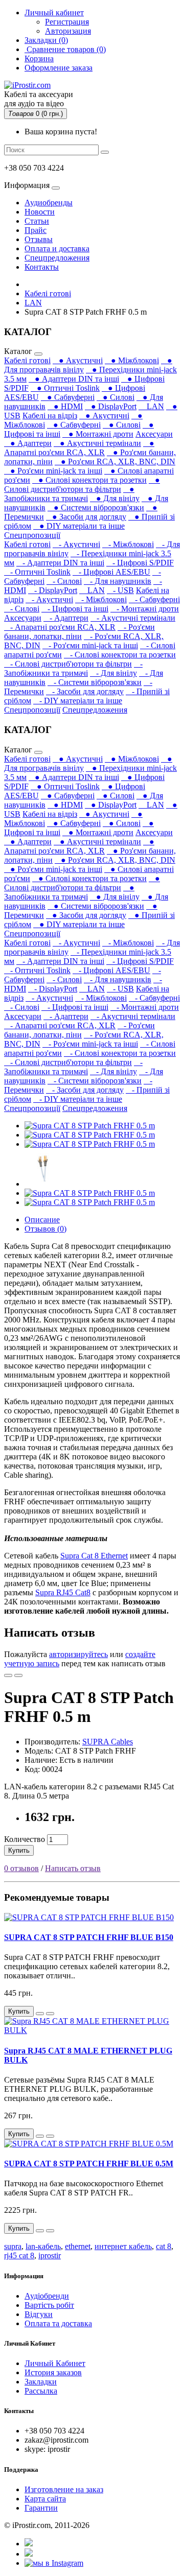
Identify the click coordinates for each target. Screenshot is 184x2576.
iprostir (50, 2255)
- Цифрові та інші (75, 609)
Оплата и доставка (57, 249)
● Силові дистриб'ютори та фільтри (82, 485)
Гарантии (41, 2508)
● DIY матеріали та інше (79, 526)
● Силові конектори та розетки (89, 480)
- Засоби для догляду (85, 691)
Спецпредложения (57, 258)
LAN (33, 303)
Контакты (42, 267)
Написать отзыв (73, 1868)
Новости (40, 212)
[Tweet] (29, 2554)
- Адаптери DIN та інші (60, 563)
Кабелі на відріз (50, 416)
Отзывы (39, 239)
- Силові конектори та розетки (120, 655)
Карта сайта (45, 2499)
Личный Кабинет (55, 2363)
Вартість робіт (49, 2305)
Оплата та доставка (58, 2323)
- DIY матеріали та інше (78, 701)
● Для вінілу (115, 498)
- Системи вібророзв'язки (95, 682)
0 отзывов (21, 1868)
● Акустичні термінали (97, 443)
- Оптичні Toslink (37, 572)
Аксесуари (154, 434)
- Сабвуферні (154, 599)
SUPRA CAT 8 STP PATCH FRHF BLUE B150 (89, 1937)
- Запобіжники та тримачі (73, 668)
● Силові (116, 397)
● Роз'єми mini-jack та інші (53, 471)
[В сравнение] (18, 1675)
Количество (25, 1839)
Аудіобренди (47, 2296)
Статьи (37, 221)
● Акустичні (78, 360)
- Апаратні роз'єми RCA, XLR (60, 627)
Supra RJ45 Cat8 (63, 1592)
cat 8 (164, 2246)
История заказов (53, 2372)
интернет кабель (123, 2246)
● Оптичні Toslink (65, 388)
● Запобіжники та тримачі (69, 494)
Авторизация (68, 31)
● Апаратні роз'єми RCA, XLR (79, 448)
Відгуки (39, 2314)
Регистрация (67, 22)
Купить (19, 1850)
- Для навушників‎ (118, 581)
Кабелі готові (48, 293)
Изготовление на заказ (64, 2489)
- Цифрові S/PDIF (140, 563)
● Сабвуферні (68, 397)
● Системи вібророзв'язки (96, 507)
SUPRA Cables (108, 1742)
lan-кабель (43, 2246)
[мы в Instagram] (54, 2563)
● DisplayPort (111, 406)
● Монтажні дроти (98, 434)
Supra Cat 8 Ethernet (94, 1556)
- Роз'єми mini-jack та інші (90, 645)
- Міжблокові (128, 544)
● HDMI (65, 406)
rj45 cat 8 (19, 2255)
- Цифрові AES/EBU (111, 572)
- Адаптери (66, 618)
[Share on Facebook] (29, 2544)
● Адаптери (28, 443)
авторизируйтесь (78, 1654)
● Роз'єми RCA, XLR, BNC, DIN (115, 462)
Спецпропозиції (32, 535)
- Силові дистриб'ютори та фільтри (68, 664)
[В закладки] (8, 1675)
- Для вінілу (113, 673)
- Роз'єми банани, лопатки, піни (79, 632)
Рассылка (41, 2391)
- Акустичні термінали (133, 618)
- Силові (64, 581)
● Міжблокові (132, 360)
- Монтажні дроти (145, 609)
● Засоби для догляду (86, 517)
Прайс (36, 230)
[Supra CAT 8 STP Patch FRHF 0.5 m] (90, 1126)
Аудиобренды (49, 203)
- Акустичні (76, 544)
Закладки (41, 2382)
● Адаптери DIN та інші (74, 379)
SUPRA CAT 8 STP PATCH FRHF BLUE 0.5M (89, 2164)
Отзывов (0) (45, 1229)
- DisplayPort (53, 590)
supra (13, 2246)
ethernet (78, 2246)
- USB (120, 590)
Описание (42, 1220)
